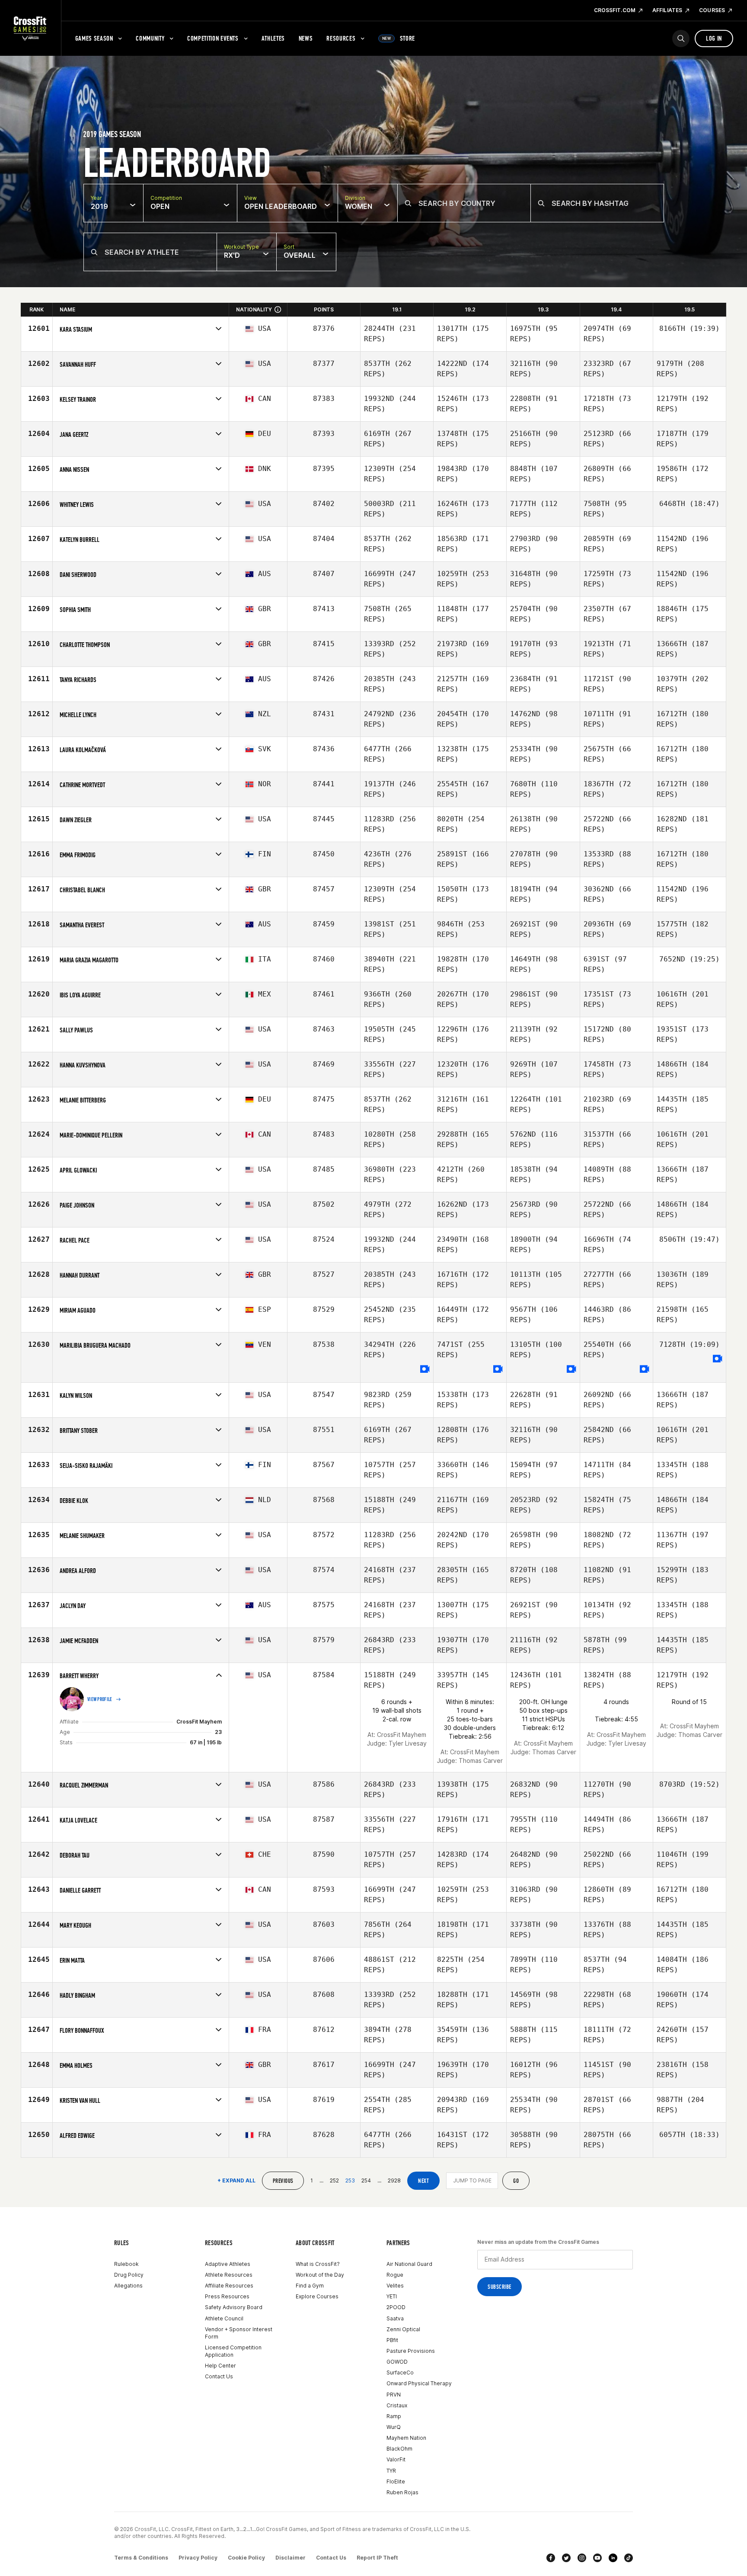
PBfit (392, 2340)
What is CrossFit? (318, 2264)
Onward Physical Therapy (419, 2383)
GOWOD (397, 2362)
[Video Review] (425, 1370)
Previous (283, 2181)
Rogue (395, 2275)
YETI (392, 2296)
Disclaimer (290, 2558)
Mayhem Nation (406, 2438)
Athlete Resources (229, 2275)
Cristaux (397, 2405)
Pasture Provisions (411, 2351)
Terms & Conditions (141, 2558)
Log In (714, 38)
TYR (391, 2471)
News (306, 38)
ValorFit (396, 2459)
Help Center (220, 2366)
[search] (681, 38)
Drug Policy (129, 2275)
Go (516, 2181)
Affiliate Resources (229, 2286)
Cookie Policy (246, 2558)
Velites (395, 2286)
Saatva (395, 2318)
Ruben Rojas (402, 2492)
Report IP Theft (377, 2558)
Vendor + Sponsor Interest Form (239, 2333)
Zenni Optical (403, 2329)
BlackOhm (399, 2449)
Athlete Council (224, 2318)
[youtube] (597, 2558)
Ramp (394, 2416)
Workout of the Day (320, 2275)
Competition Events (213, 38)
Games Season (94, 38)
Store (399, 38)
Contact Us (219, 2376)
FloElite (396, 2481)
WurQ (394, 2427)
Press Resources (227, 2296)
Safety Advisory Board (234, 2307)
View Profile (100, 1699)
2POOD (396, 2307)
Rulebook (126, 2264)
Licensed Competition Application (233, 2351)
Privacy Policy (198, 2558)
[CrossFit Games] (30, 28)
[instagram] (582, 2558)
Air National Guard (409, 2264)
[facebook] (551, 2558)
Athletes (273, 38)
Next (423, 2181)
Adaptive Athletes (228, 2264)
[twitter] (566, 2558)
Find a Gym (310, 2286)
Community (150, 38)
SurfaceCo (400, 2373)
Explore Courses (317, 2296)
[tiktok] (629, 2558)
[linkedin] (613, 2558)
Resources (341, 38)
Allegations (128, 2286)
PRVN (394, 2395)
